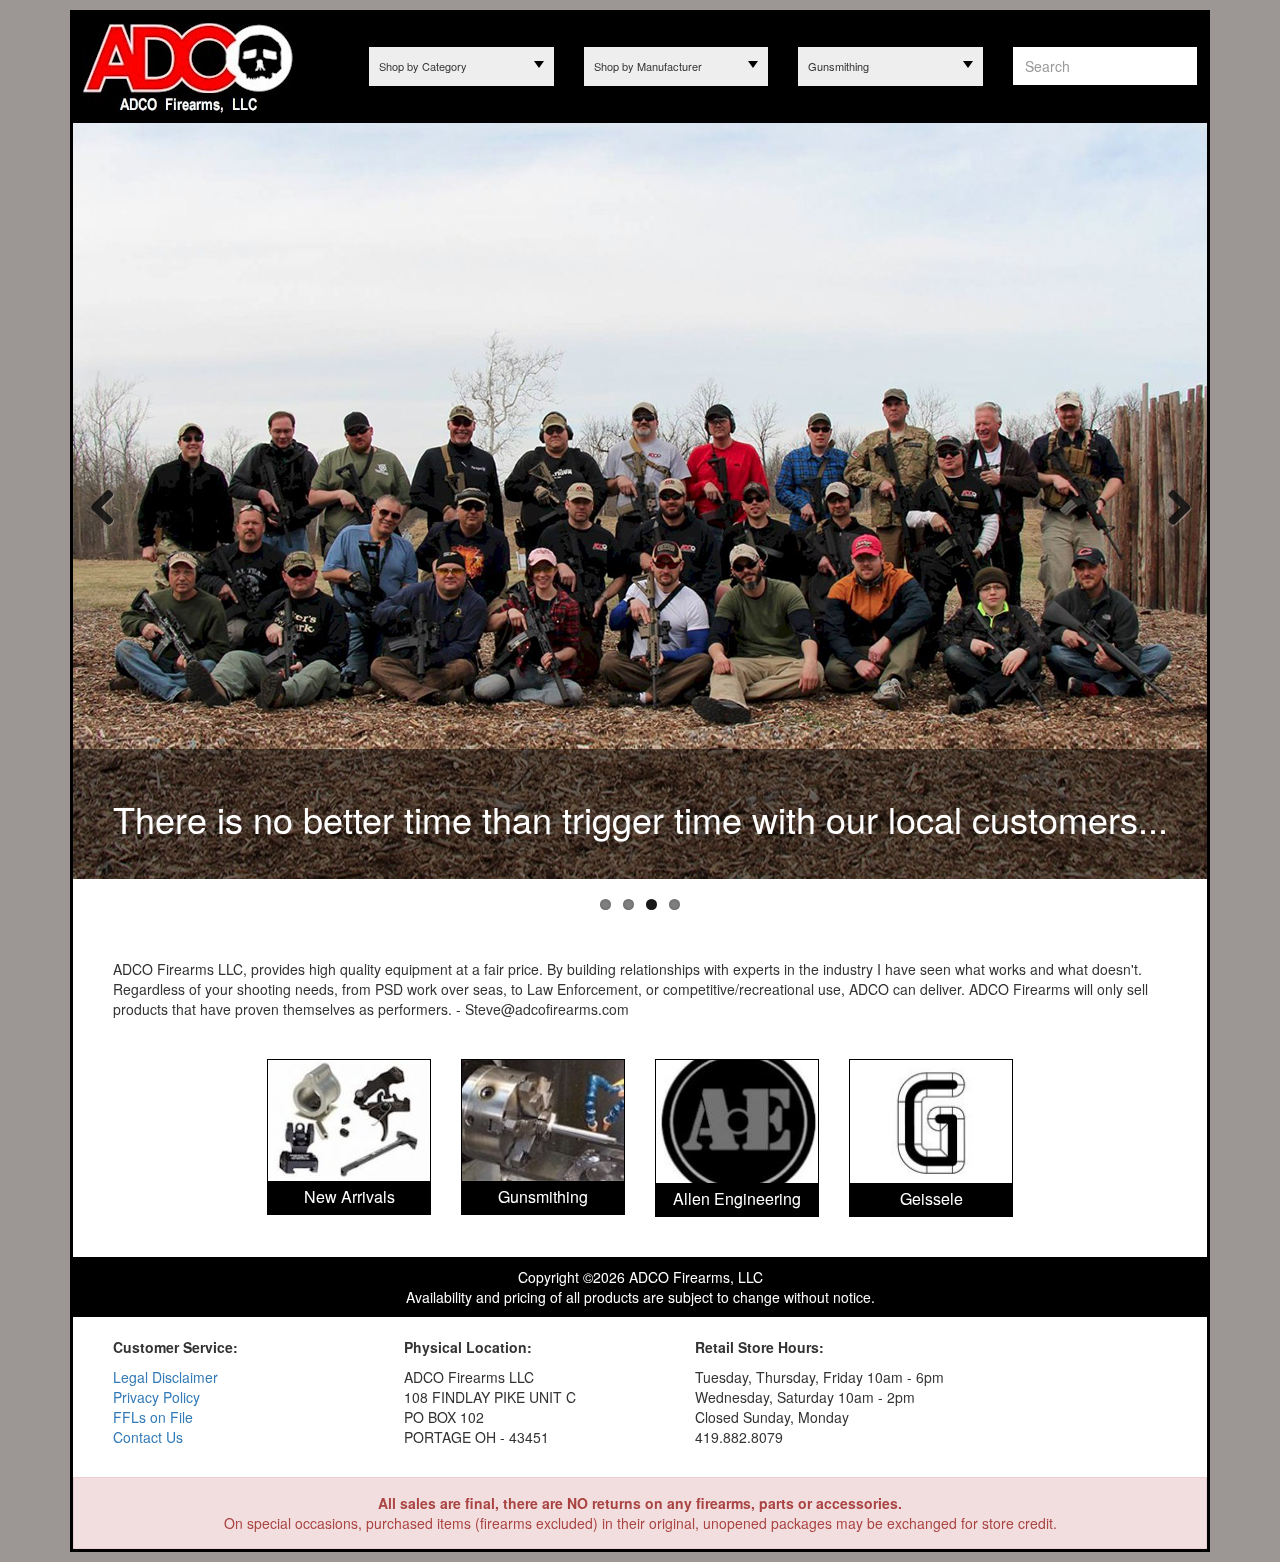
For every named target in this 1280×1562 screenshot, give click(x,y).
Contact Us (148, 1437)
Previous (103, 506)
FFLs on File (153, 1417)
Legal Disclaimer (165, 1377)
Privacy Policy (156, 1397)
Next (1172, 506)
